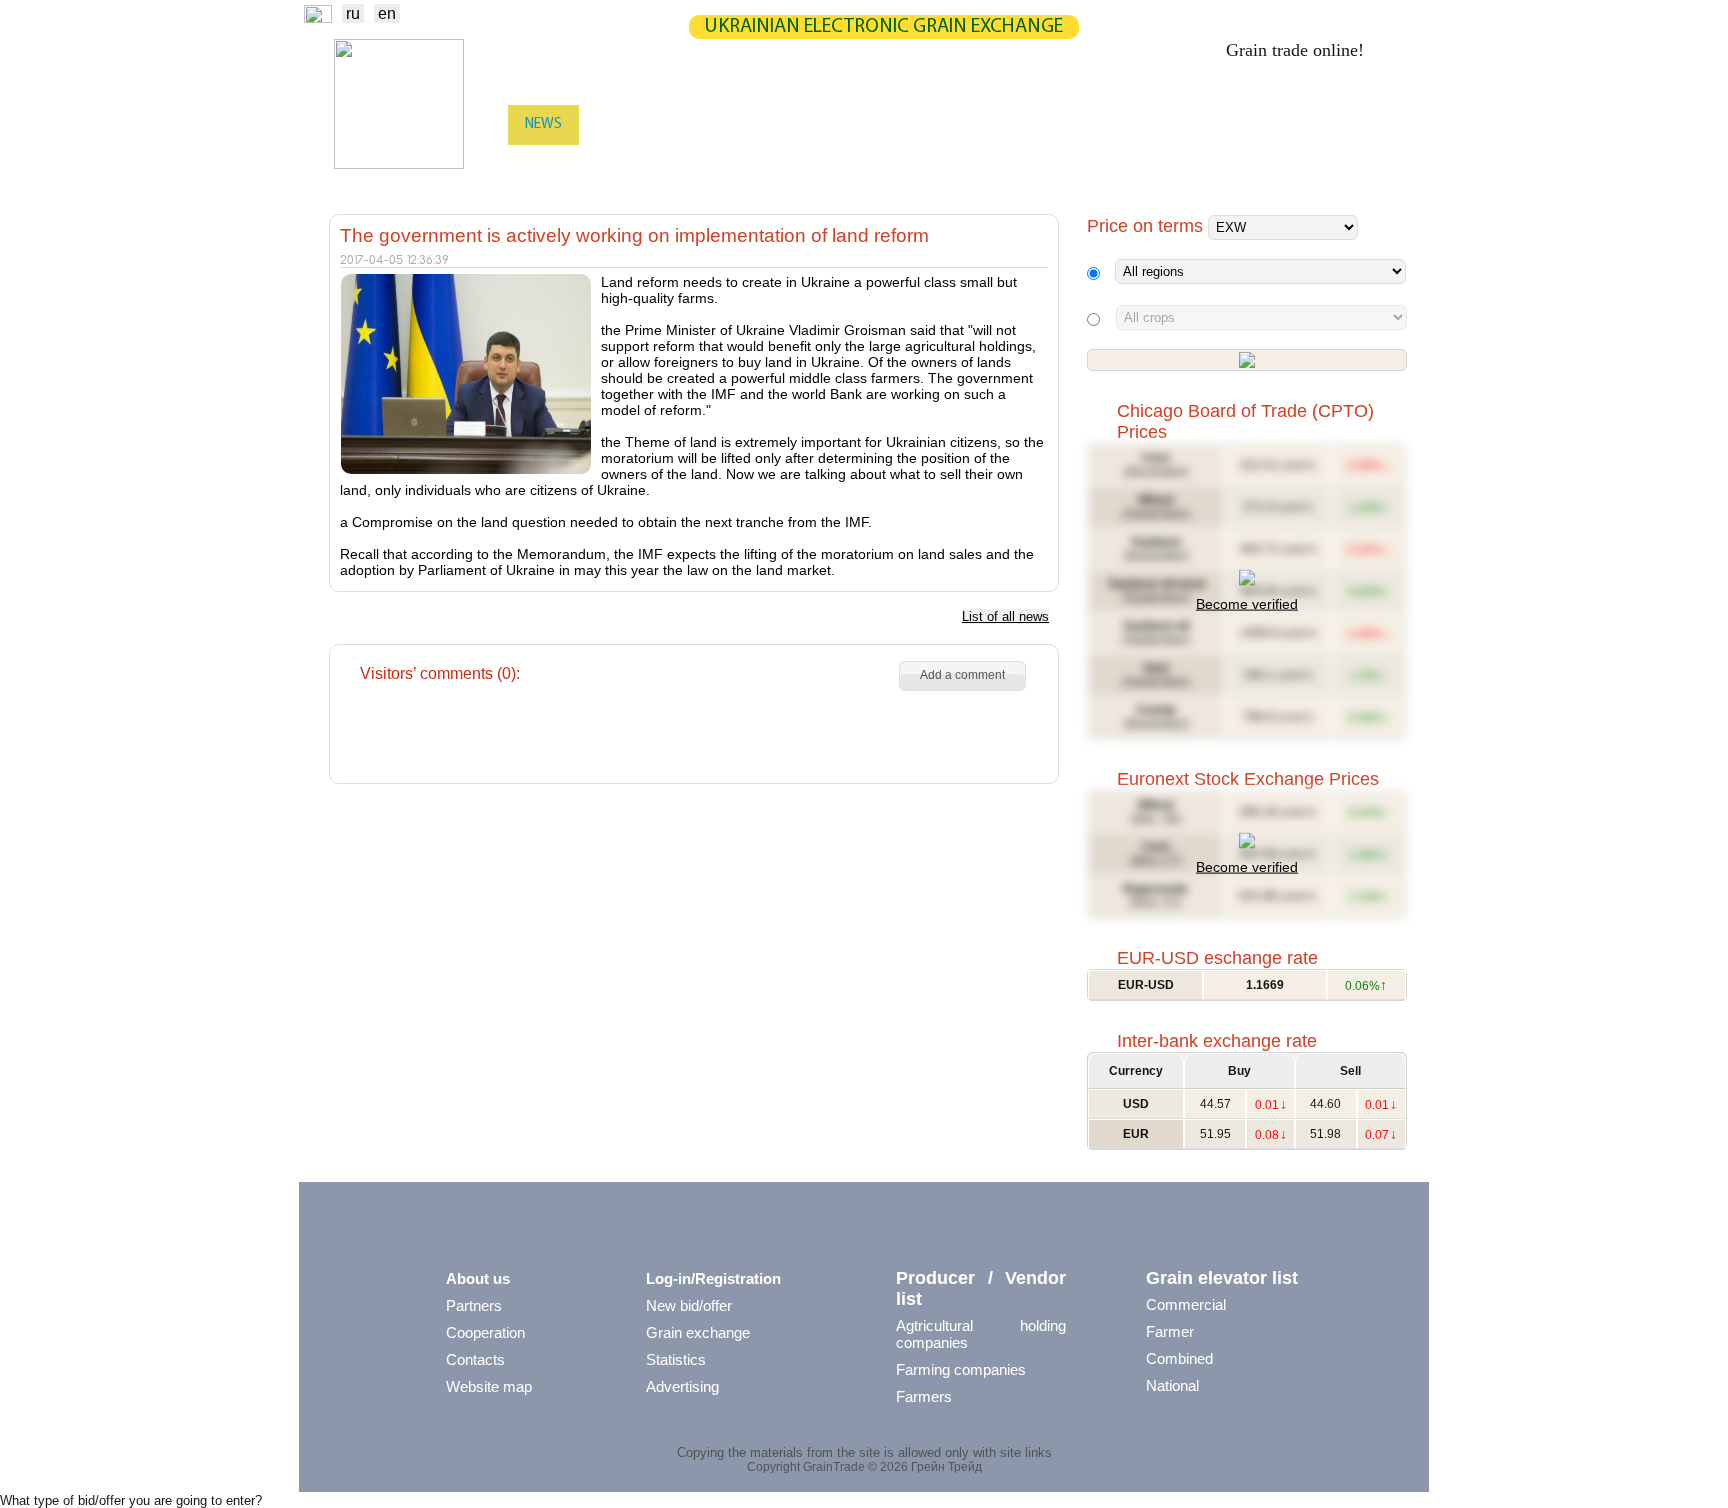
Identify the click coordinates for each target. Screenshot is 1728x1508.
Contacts (475, 1359)
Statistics (730, 124)
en (387, 13)
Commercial (1186, 1304)
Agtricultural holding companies (981, 1334)
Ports (988, 165)
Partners (1009, 124)
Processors (1270, 165)
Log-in (1379, 126)
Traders (551, 165)
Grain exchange (698, 1332)
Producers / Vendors (675, 165)
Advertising (682, 1386)
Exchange (629, 124)
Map (811, 124)
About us (478, 1278)
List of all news (1005, 616)
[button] (962, 676)
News (543, 124)
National (1172, 1385)
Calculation (901, 124)
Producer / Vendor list (981, 1288)
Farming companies (961, 1369)
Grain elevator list (1222, 1278)
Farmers (924, 1396)
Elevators (804, 165)
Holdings (1170, 165)
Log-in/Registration (713, 1278)
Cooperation (485, 1332)
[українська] (318, 17)
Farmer (1170, 1331)
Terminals (1073, 165)
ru (353, 13)
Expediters (902, 165)
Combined (1179, 1358)
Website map (489, 1386)
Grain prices (1116, 124)
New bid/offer (689, 1305)
